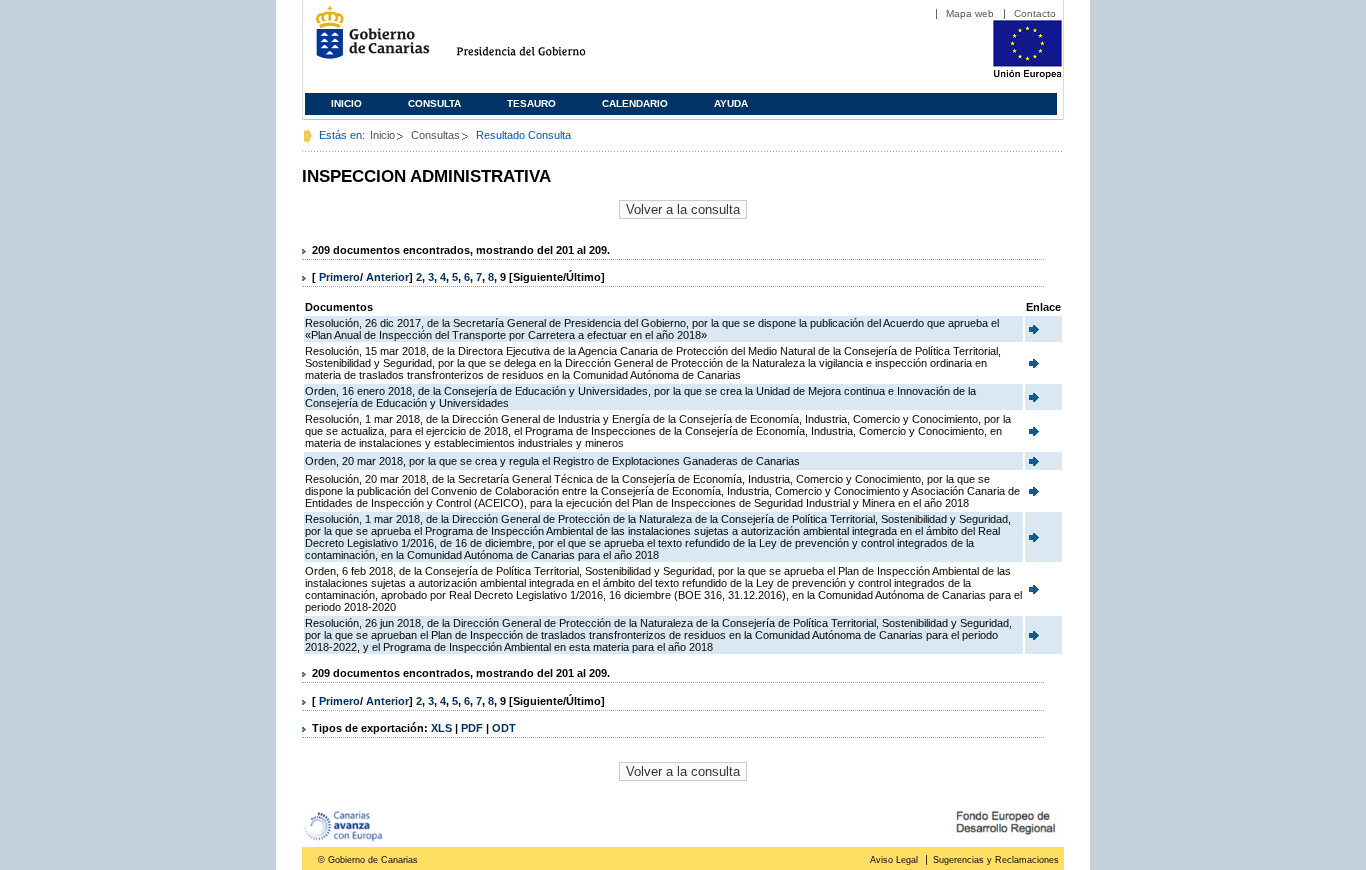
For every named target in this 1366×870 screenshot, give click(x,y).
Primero (339, 277)
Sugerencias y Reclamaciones (996, 860)
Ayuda (731, 103)
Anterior (387, 277)
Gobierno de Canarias (366, 40)
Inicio (346, 103)
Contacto (1035, 13)
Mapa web (970, 13)
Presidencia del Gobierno (539, 40)
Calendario (635, 103)
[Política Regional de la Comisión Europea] (1027, 75)
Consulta (434, 103)
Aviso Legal (894, 860)
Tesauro (531, 103)
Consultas (435, 135)
